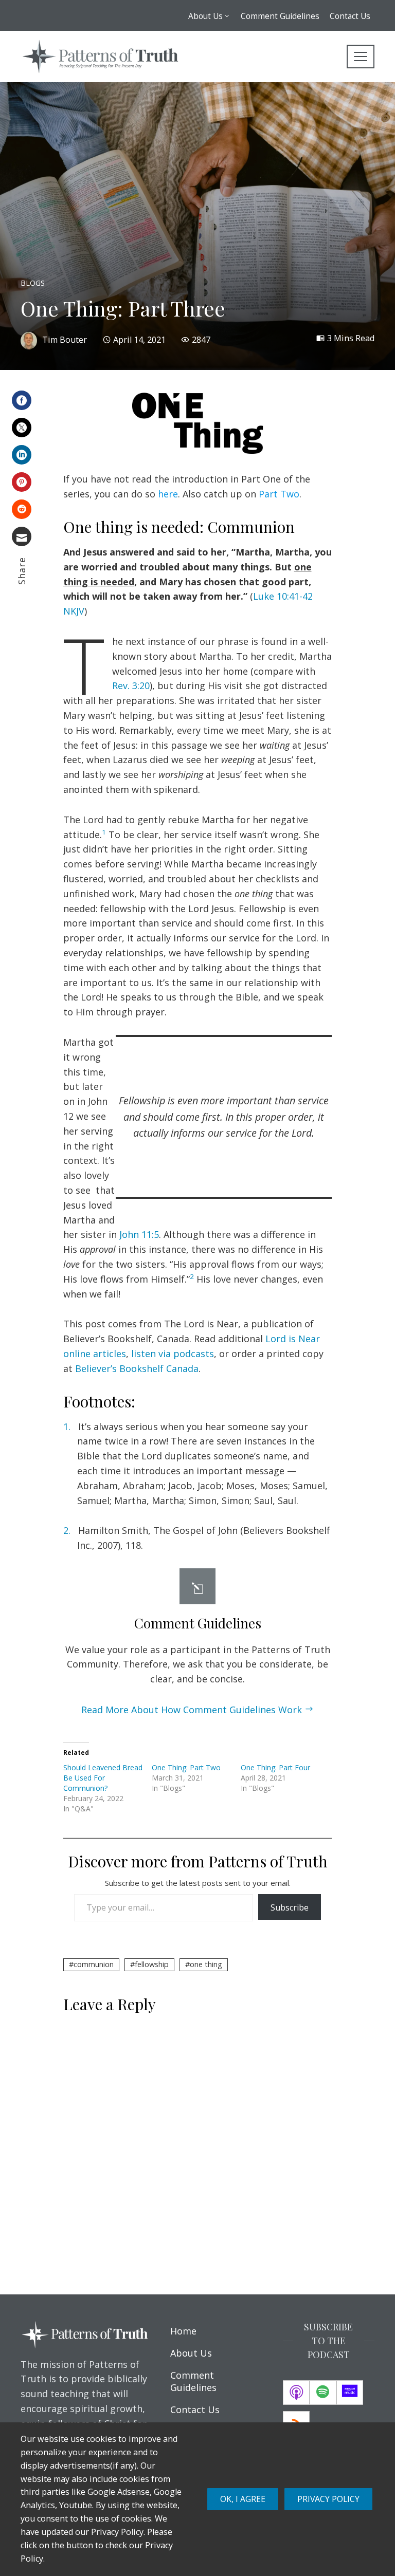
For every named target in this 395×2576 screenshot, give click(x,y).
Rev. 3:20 (131, 685)
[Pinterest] (22, 482)
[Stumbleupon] (22, 509)
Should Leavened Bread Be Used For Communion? (103, 1778)
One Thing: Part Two (186, 1767)
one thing (206, 1964)
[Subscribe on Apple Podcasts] (296, 2393)
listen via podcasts (173, 1354)
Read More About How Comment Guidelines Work (192, 1710)
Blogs (33, 283)
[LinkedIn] (22, 455)
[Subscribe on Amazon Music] (350, 2393)
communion (94, 1964)
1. (67, 1426)
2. (67, 1530)
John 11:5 (139, 1234)
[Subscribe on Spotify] (323, 2393)
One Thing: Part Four (275, 1767)
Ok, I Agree (243, 2499)
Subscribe (290, 1907)
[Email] (22, 536)
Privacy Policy (328, 2499)
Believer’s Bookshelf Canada (137, 1368)
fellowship (152, 1964)
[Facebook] (22, 400)
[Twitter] (22, 428)
